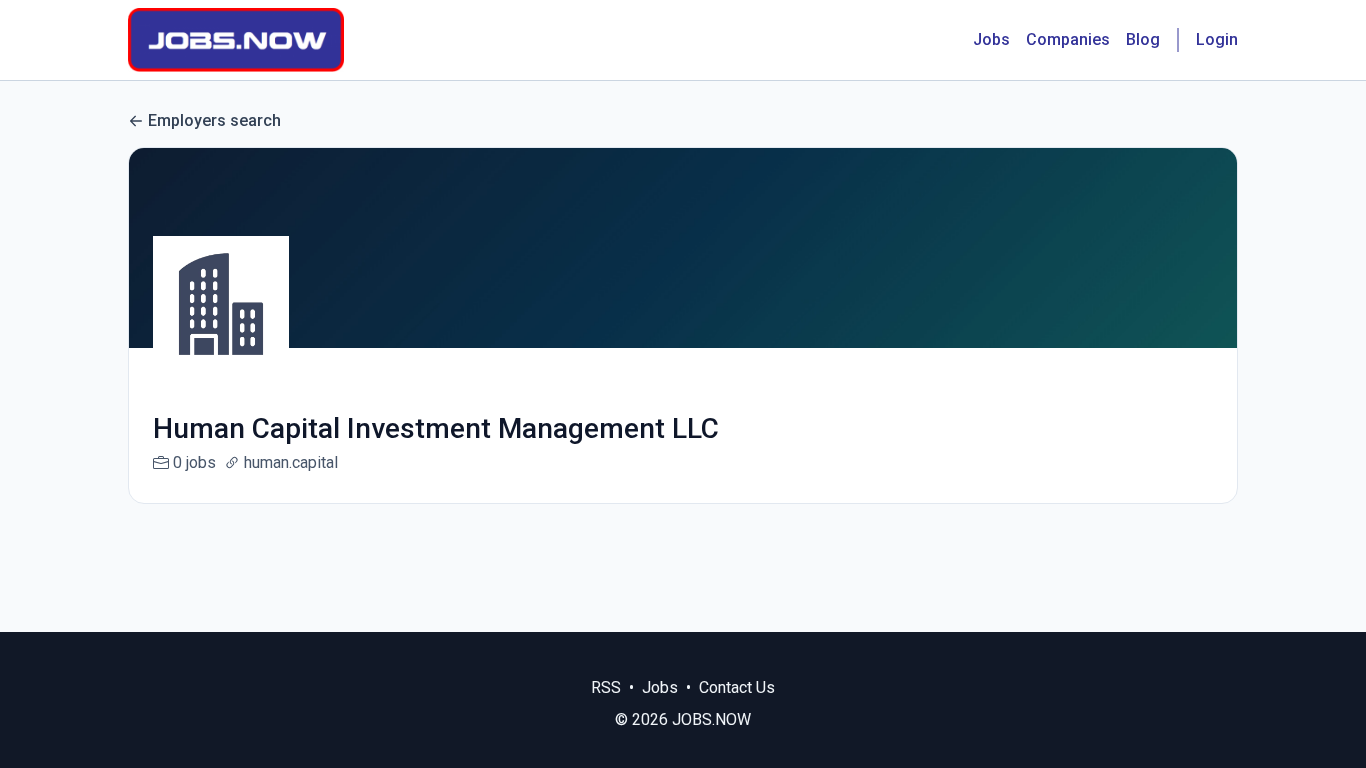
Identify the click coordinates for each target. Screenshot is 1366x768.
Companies (1068, 39)
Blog (1143, 39)
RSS (606, 687)
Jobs (991, 39)
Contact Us (737, 687)
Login (1217, 39)
